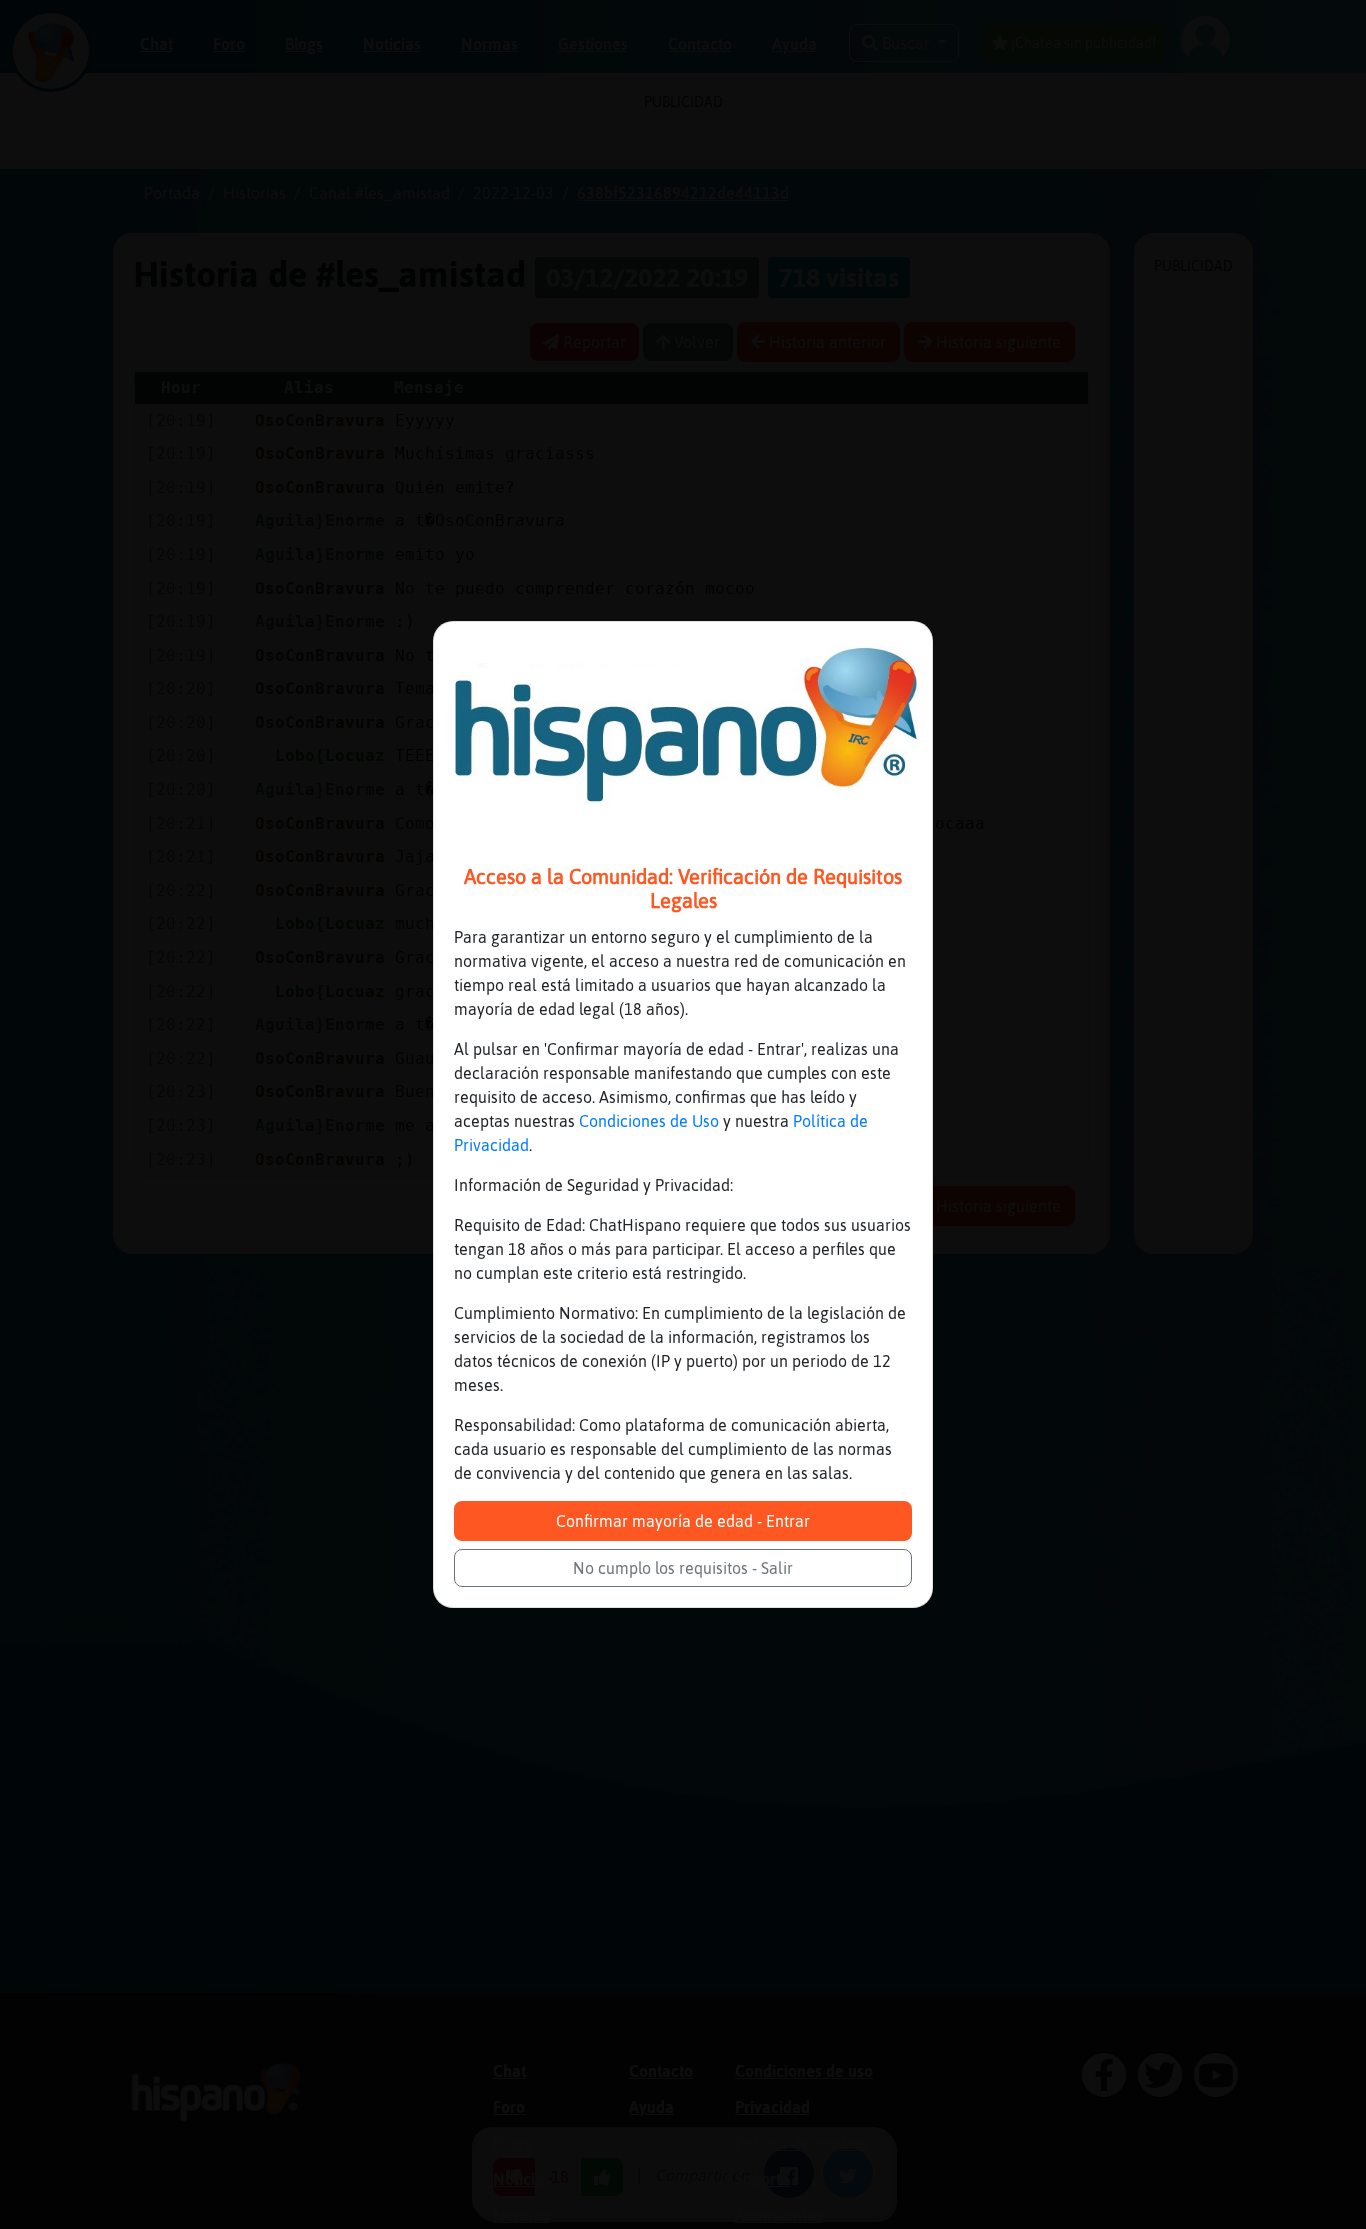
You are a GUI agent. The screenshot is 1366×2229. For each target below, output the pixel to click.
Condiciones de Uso (649, 1121)
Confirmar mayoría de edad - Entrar (683, 1521)
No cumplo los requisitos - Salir (683, 1568)
